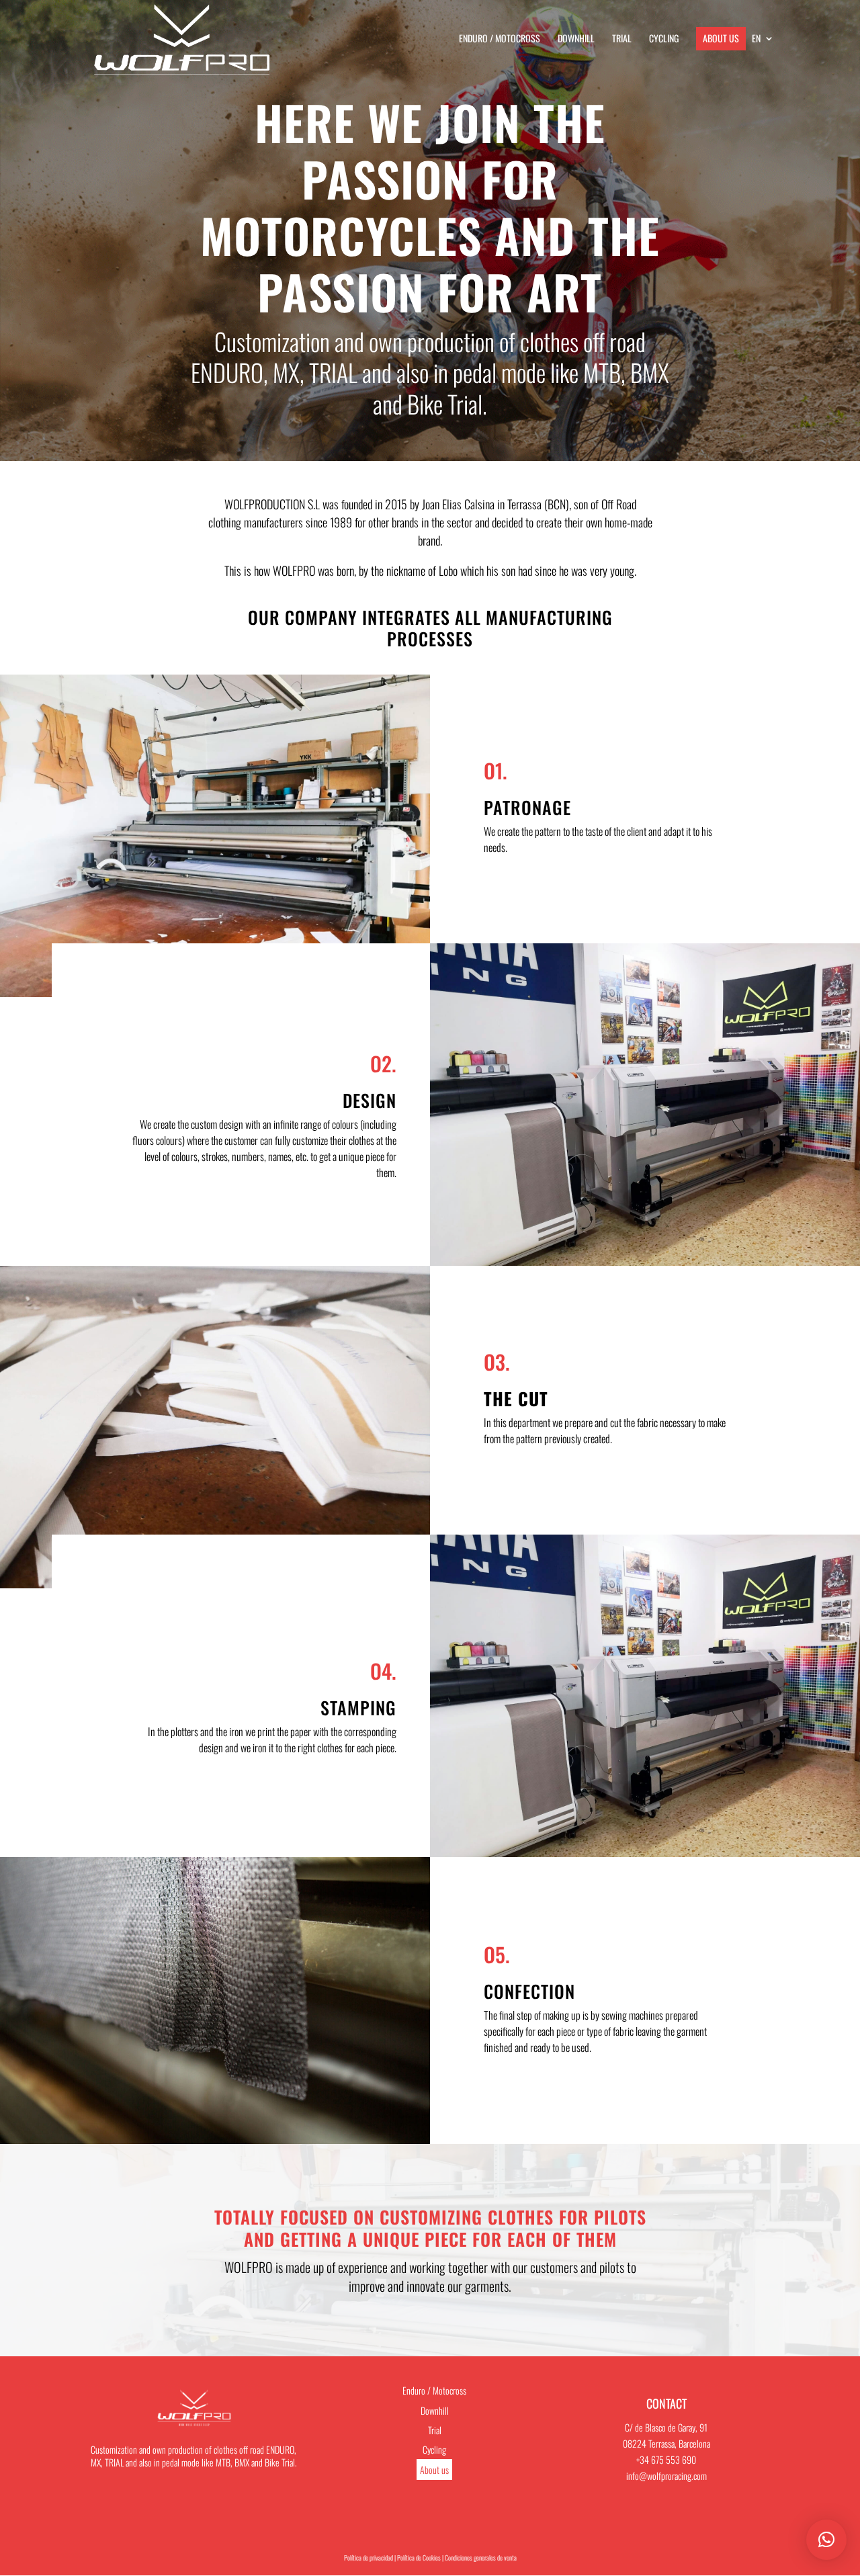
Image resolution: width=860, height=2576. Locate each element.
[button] (826, 2540)
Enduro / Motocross (500, 39)
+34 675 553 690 (666, 2459)
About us (721, 38)
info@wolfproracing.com (666, 2476)
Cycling (664, 39)
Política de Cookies (419, 2558)
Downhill (576, 39)
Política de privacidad (369, 2558)
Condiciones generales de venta (481, 2558)
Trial (622, 39)
